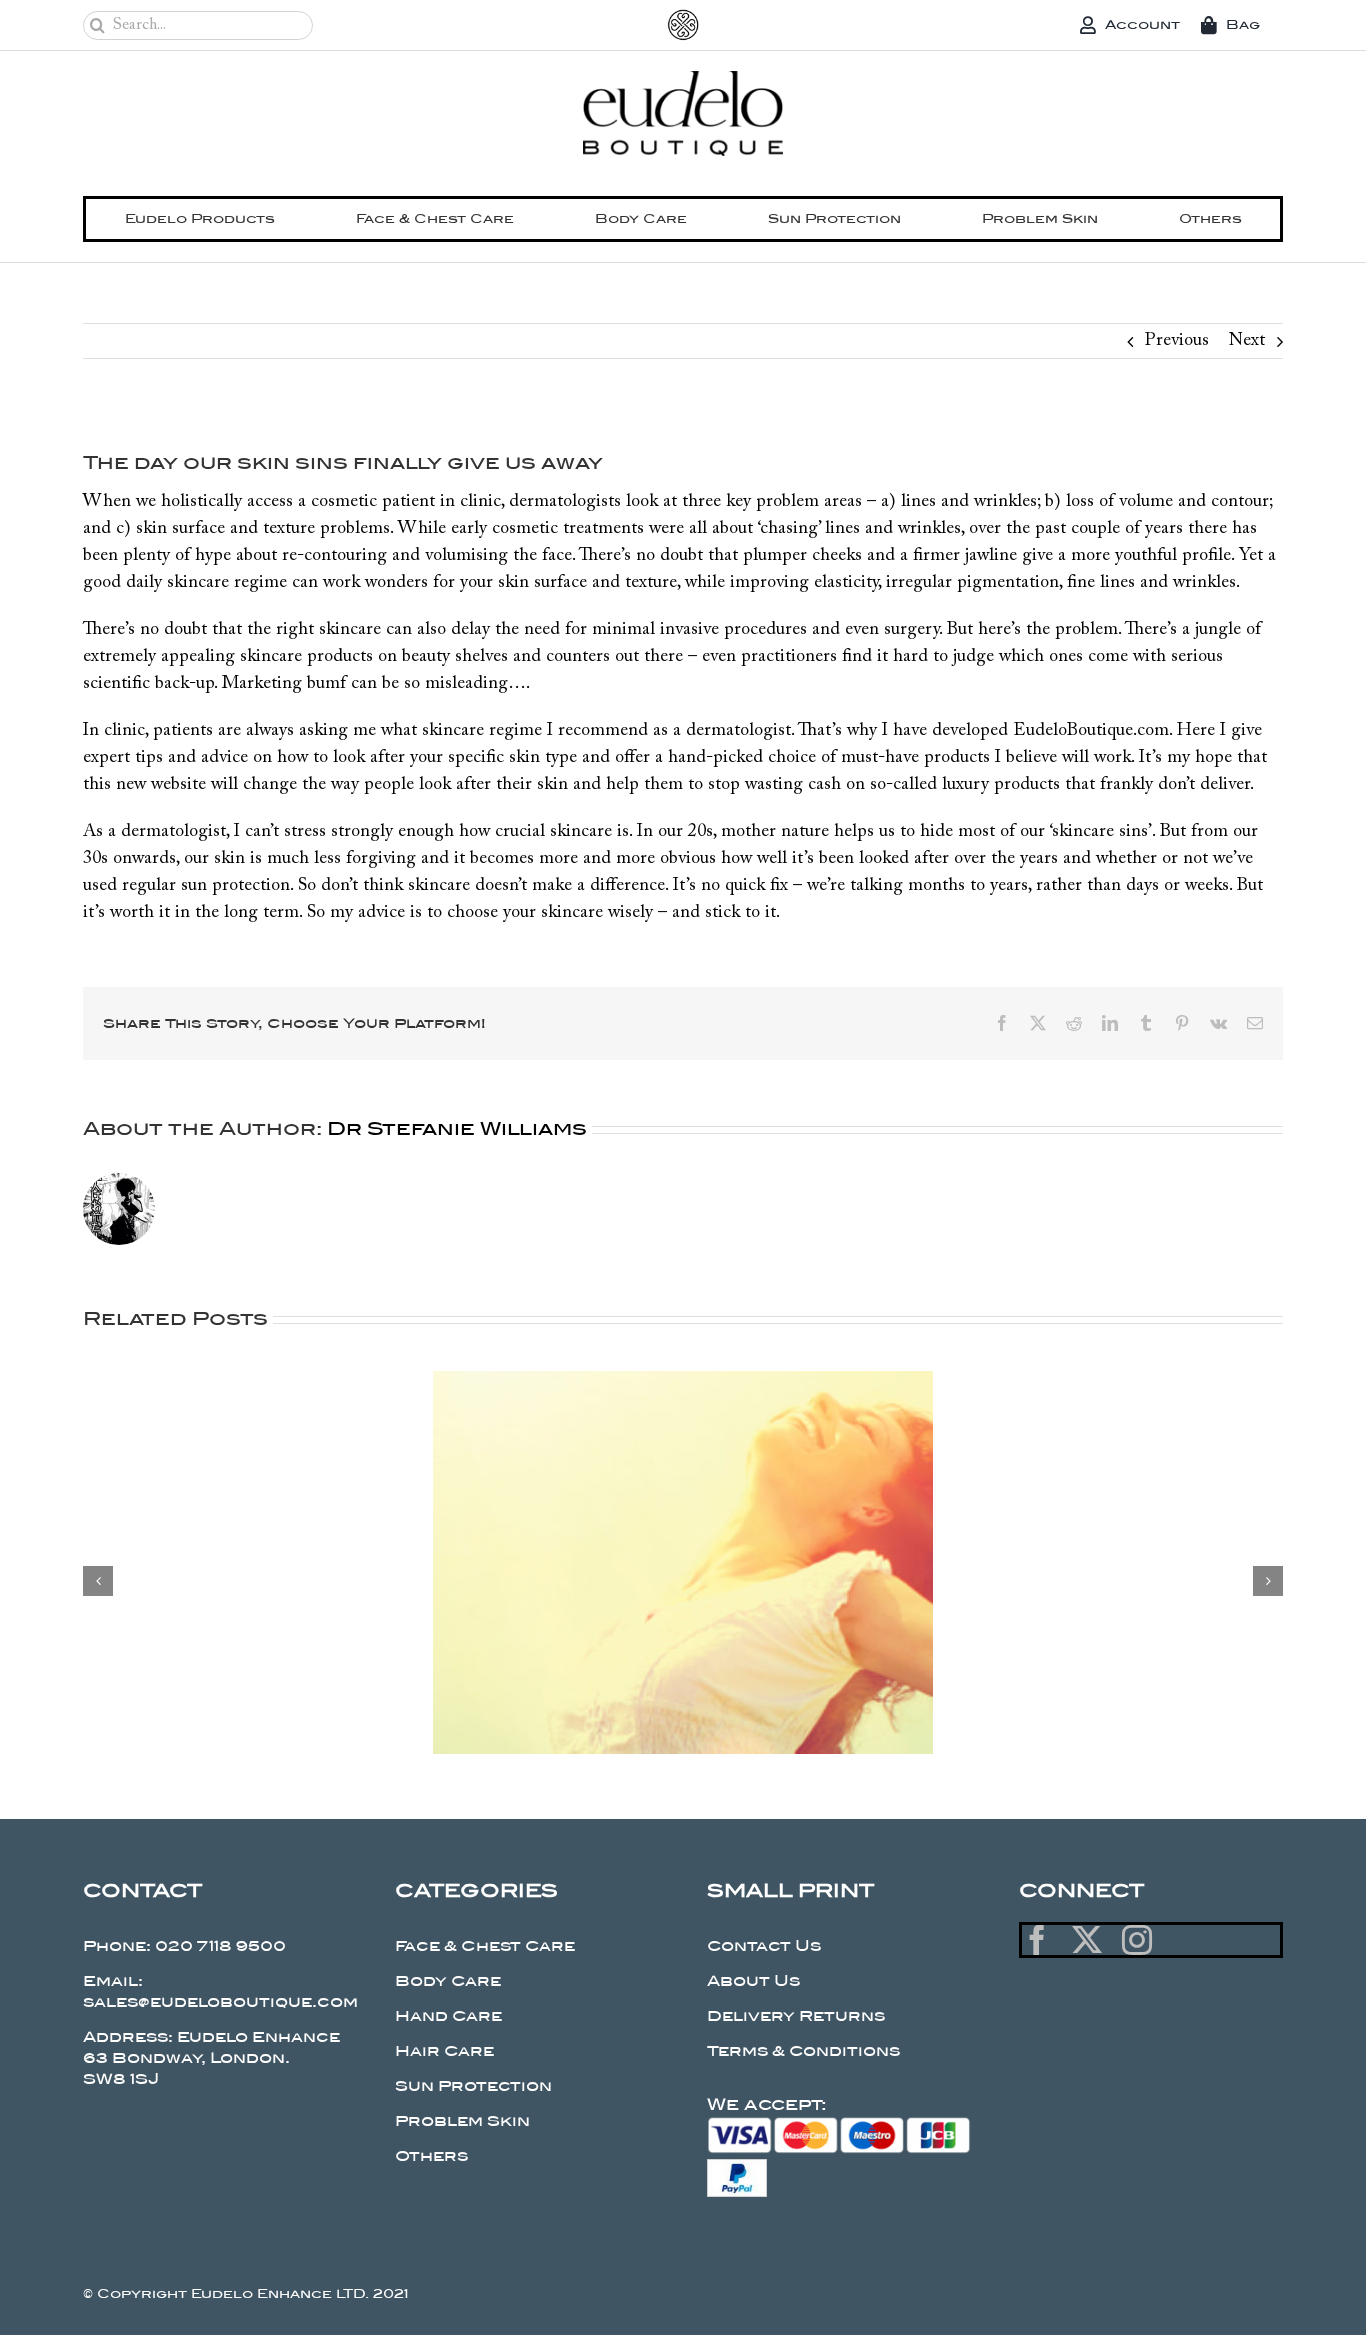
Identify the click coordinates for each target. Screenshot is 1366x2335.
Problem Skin (462, 2121)
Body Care (448, 1981)
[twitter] (1087, 1940)
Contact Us (764, 1946)
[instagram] (1137, 1940)
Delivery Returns (796, 2016)
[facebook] (1037, 1940)
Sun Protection (473, 2086)
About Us (753, 1981)
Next (1247, 341)
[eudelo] (683, 80)
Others (431, 2156)
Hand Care (448, 2016)
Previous (1177, 341)
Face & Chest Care (485, 1946)
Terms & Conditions (803, 2051)
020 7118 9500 (220, 1946)
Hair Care (444, 2051)
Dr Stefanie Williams (457, 1128)
